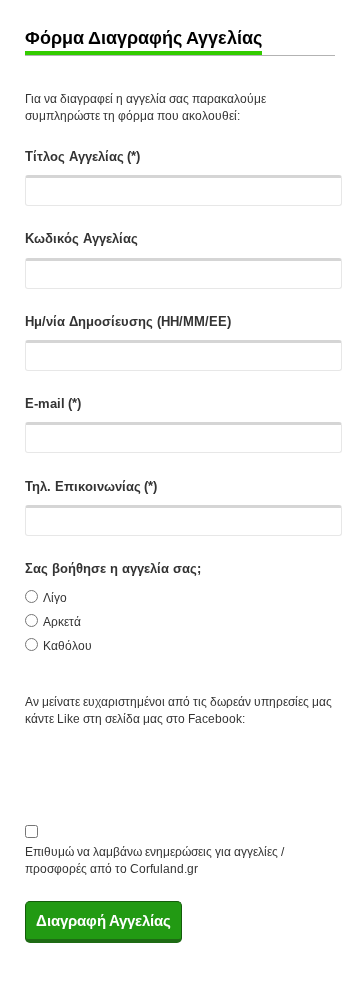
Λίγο (55, 598)
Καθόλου (67, 646)
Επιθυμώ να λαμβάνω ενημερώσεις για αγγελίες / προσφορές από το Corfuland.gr (154, 853)
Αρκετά (62, 622)
